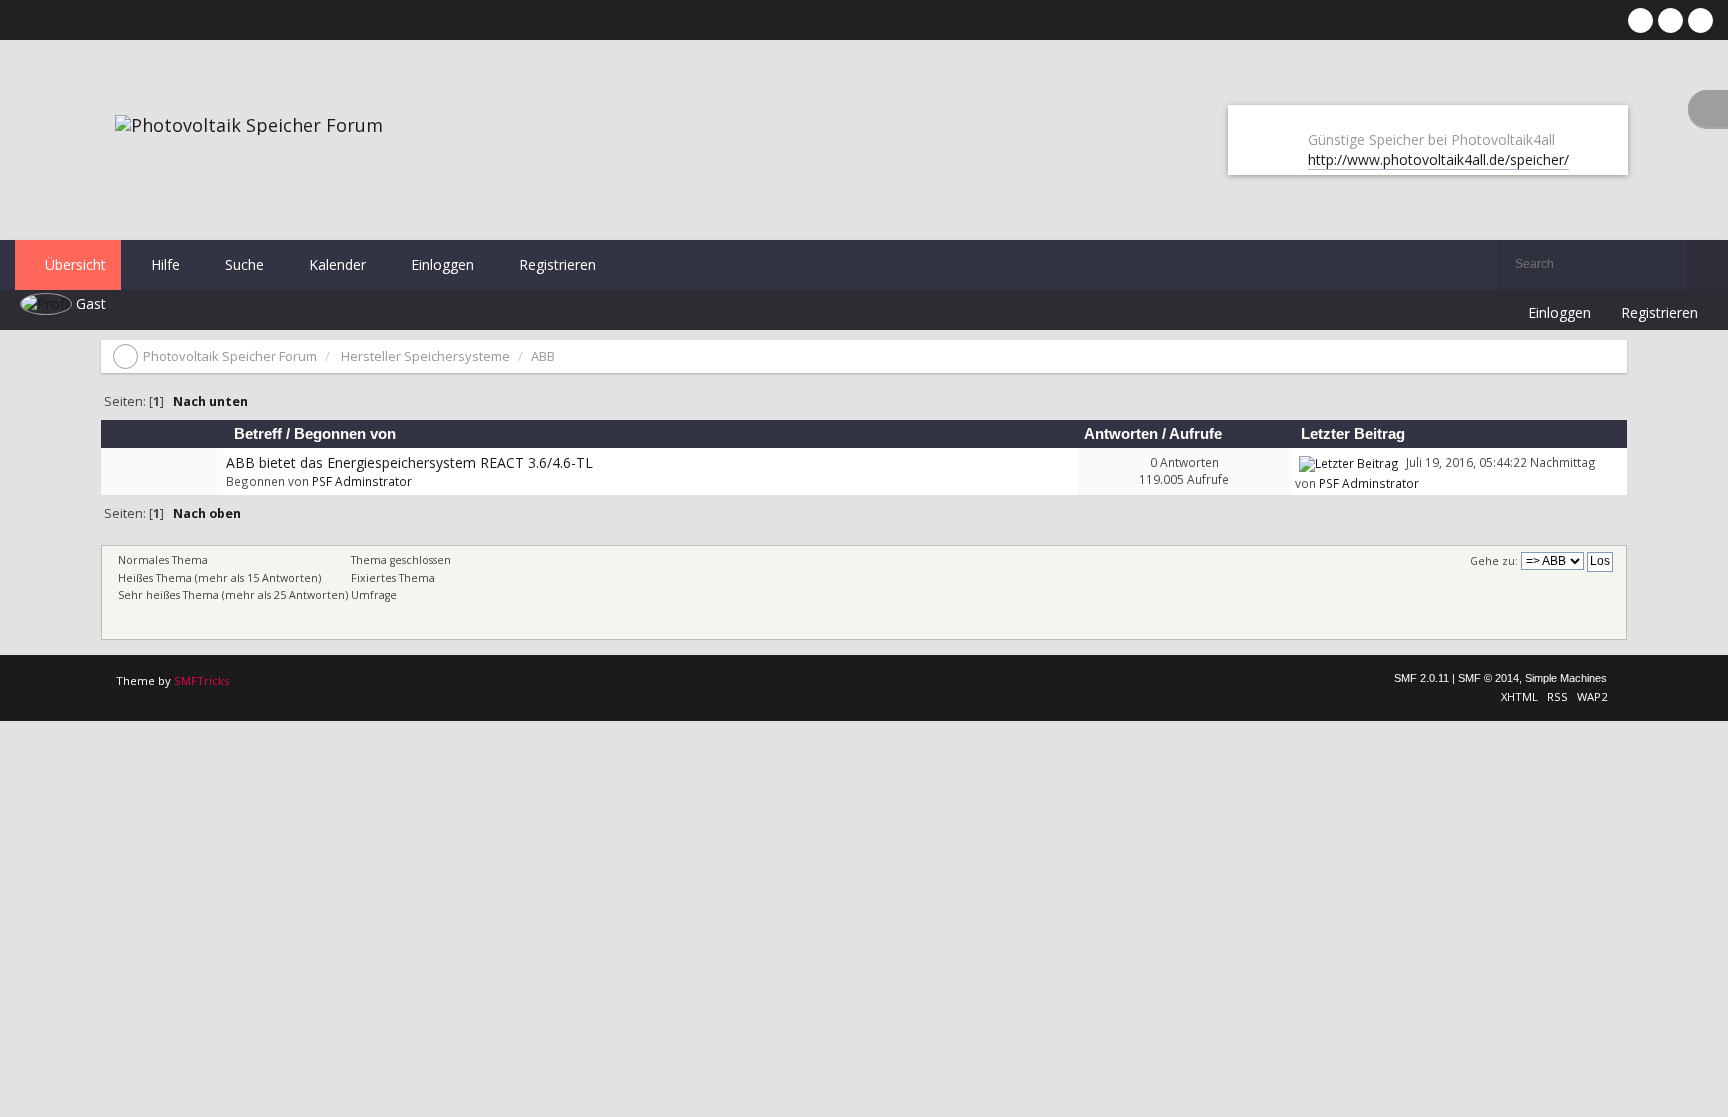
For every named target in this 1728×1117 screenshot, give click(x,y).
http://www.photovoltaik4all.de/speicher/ (1438, 159)
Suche (242, 264)
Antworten (1121, 434)
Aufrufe (1195, 434)
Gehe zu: (1494, 561)
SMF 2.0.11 (1421, 678)
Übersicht (73, 264)
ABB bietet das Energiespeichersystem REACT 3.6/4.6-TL (409, 462)
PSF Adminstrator (362, 481)
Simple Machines (1566, 678)
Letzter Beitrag (1355, 434)
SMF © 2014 (1488, 678)
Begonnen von (345, 434)
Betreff (258, 434)
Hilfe (163, 264)
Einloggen (440, 264)
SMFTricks (201, 680)
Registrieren (555, 264)
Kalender (335, 264)
